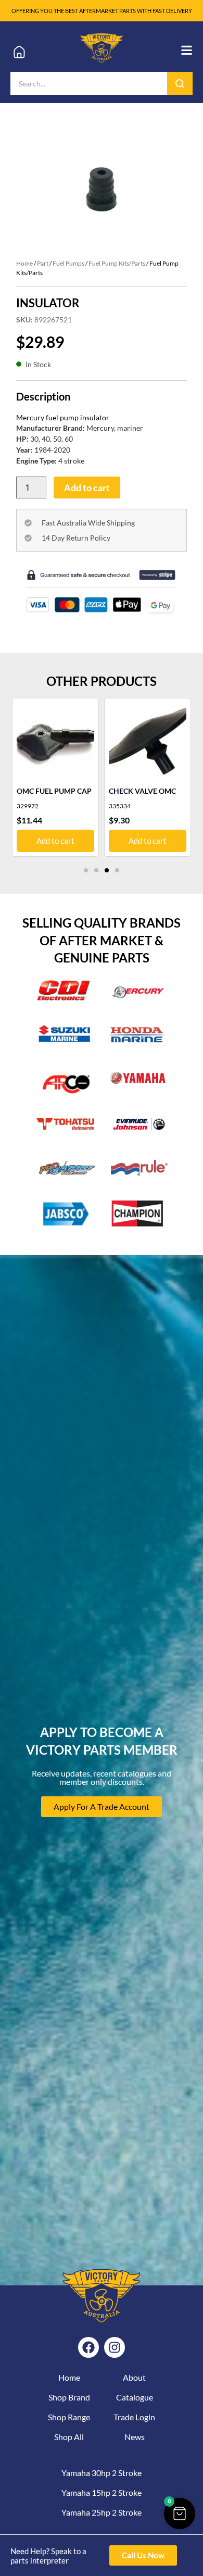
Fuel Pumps (68, 263)
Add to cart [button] (55, 841)
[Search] (180, 83)
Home (24, 263)
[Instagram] (115, 2347)
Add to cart (87, 487)
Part (43, 263)
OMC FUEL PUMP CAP (54, 791)
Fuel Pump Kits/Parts (117, 263)
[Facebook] (88, 2347)
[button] (86, 870)
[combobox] (89, 83)
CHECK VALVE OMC (142, 791)
